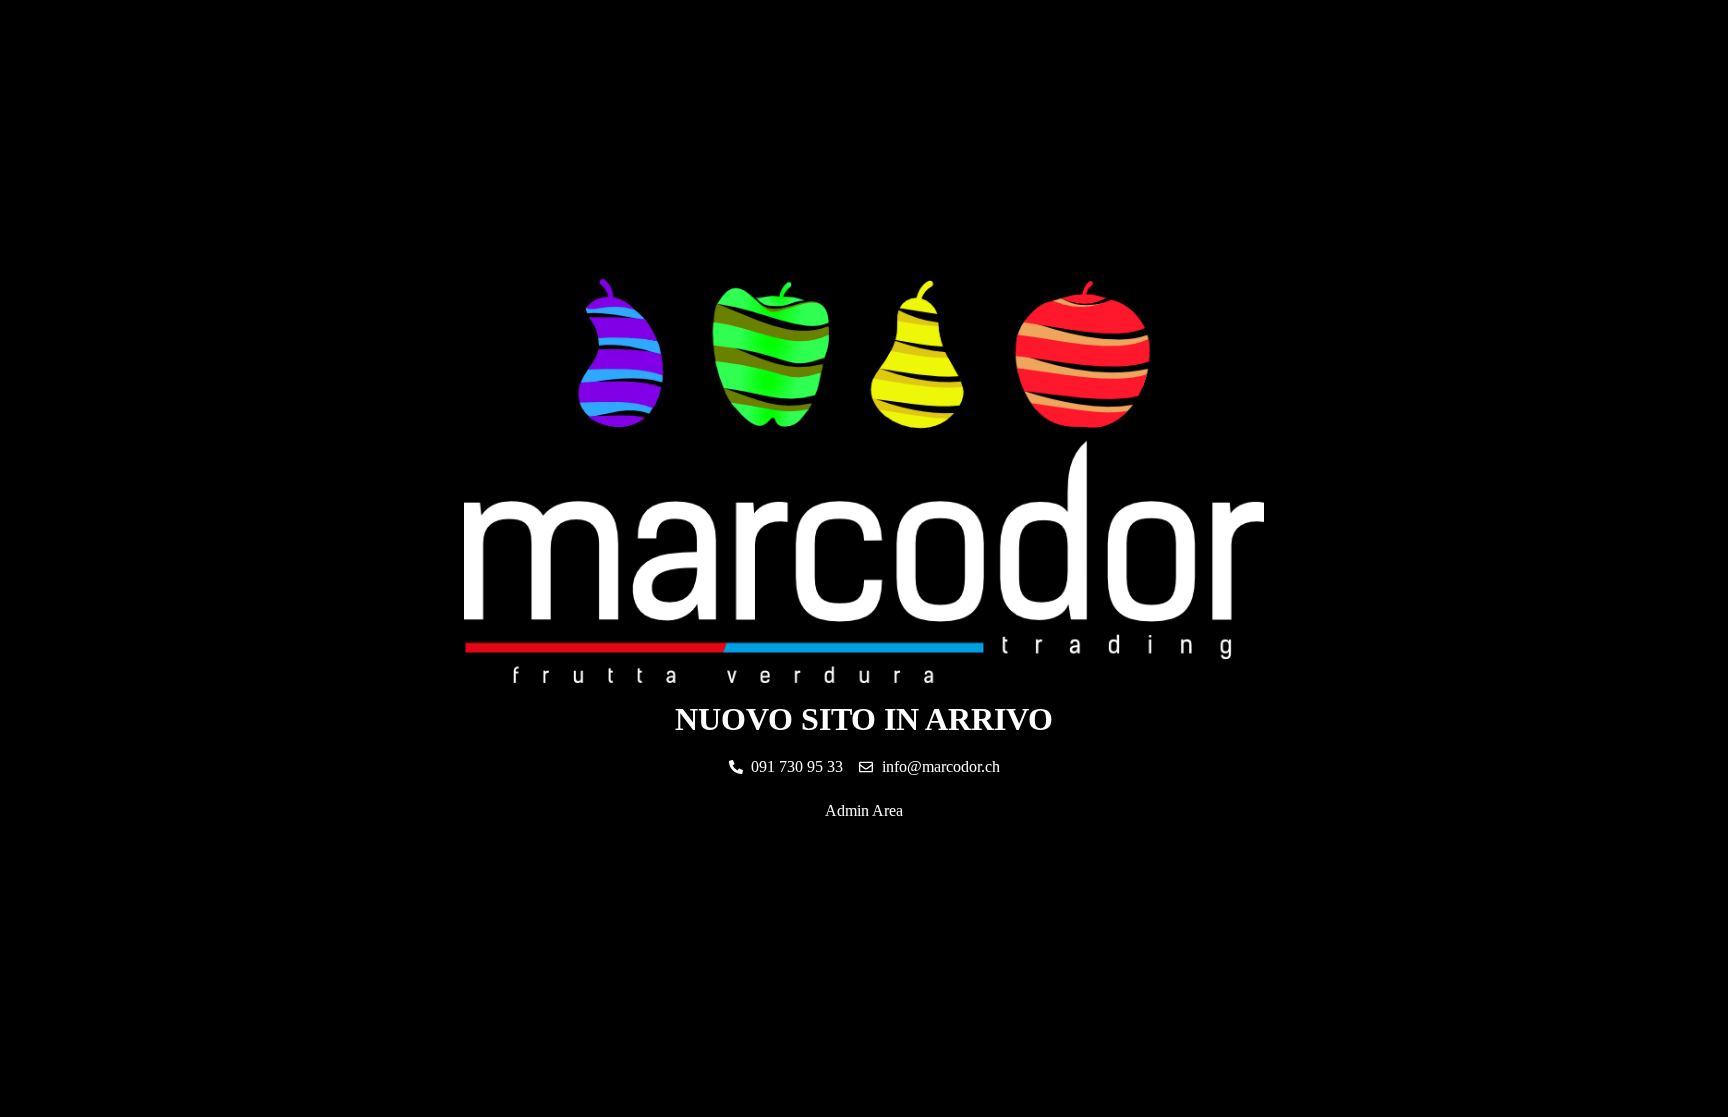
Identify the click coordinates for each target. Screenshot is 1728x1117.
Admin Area (864, 810)
